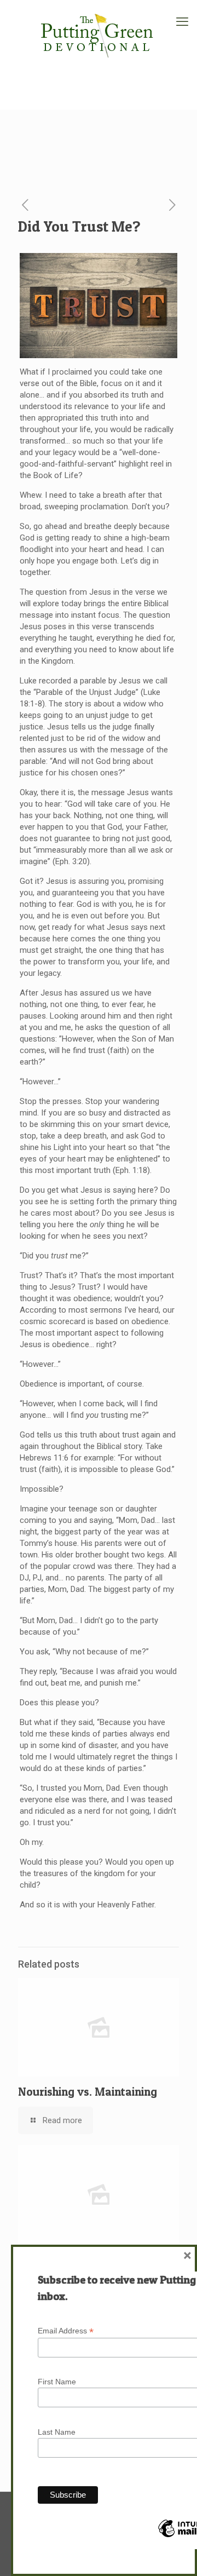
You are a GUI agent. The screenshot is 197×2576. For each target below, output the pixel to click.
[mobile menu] (182, 22)
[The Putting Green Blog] (99, 33)
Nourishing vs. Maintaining (88, 2092)
